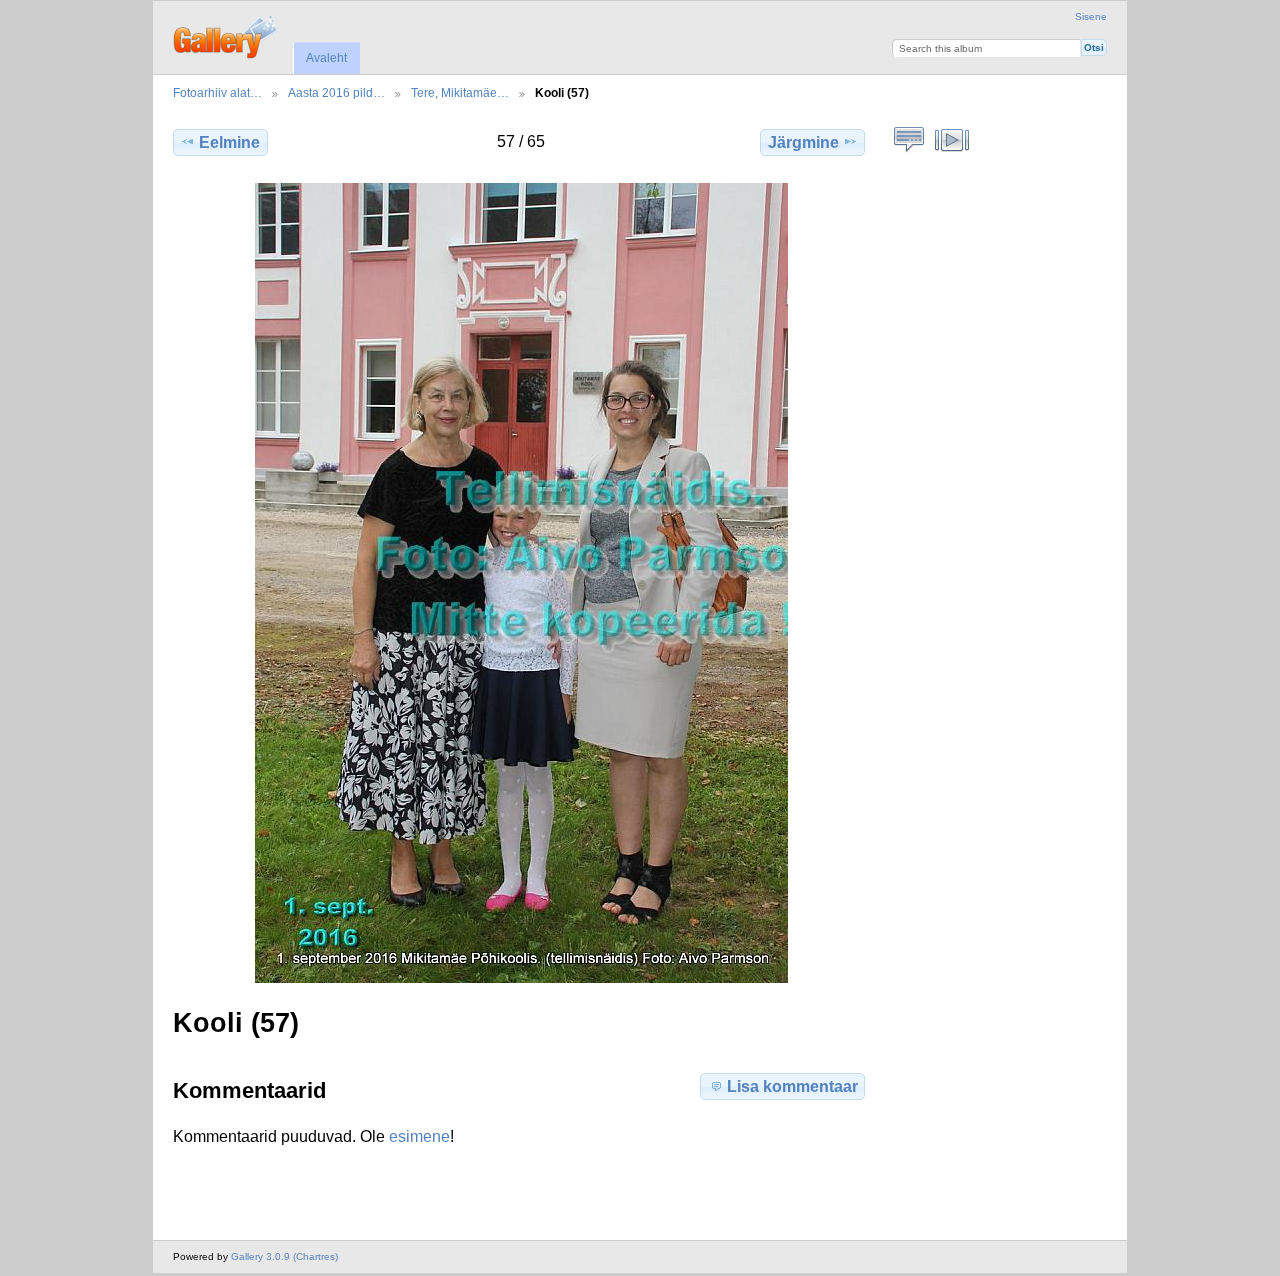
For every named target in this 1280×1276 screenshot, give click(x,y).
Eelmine (229, 142)
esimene (419, 1136)
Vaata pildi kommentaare (909, 140)
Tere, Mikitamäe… (460, 92)
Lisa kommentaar (792, 1086)
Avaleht (326, 58)
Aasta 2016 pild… (336, 92)
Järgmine (803, 142)
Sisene (1091, 16)
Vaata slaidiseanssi (952, 140)
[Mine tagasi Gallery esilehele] (226, 35)
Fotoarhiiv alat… (217, 92)
